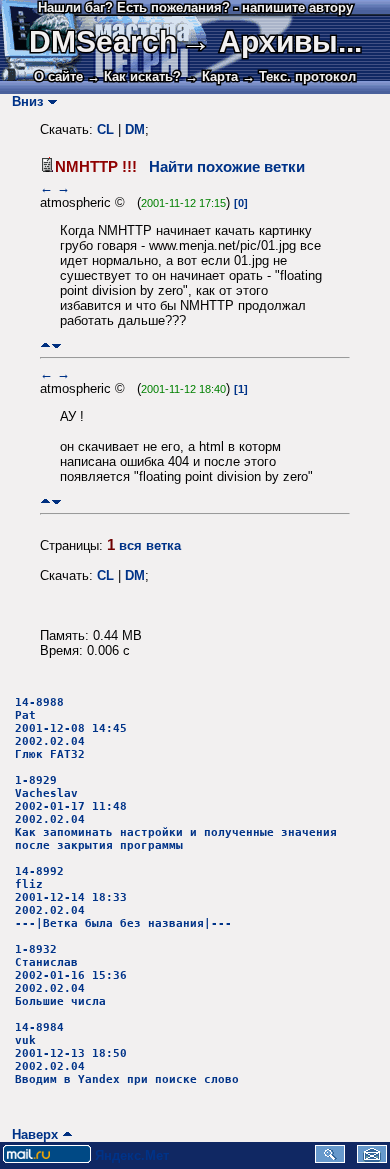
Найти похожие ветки (227, 167)
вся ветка (150, 545)
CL (105, 129)
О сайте (58, 76)
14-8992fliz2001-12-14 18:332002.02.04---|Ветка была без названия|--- (123, 897)
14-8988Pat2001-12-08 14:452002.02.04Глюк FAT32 (71, 728)
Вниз (23, 101)
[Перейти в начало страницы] (45, 345)
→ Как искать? (134, 76)
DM (135, 129)
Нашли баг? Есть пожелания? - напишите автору (195, 7)
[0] (241, 203)
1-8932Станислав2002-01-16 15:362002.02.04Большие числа (71, 975)
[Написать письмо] (372, 1158)
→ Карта (211, 76)
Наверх (31, 1134)
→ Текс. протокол (299, 76)
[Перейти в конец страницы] (56, 345)
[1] (241, 389)
